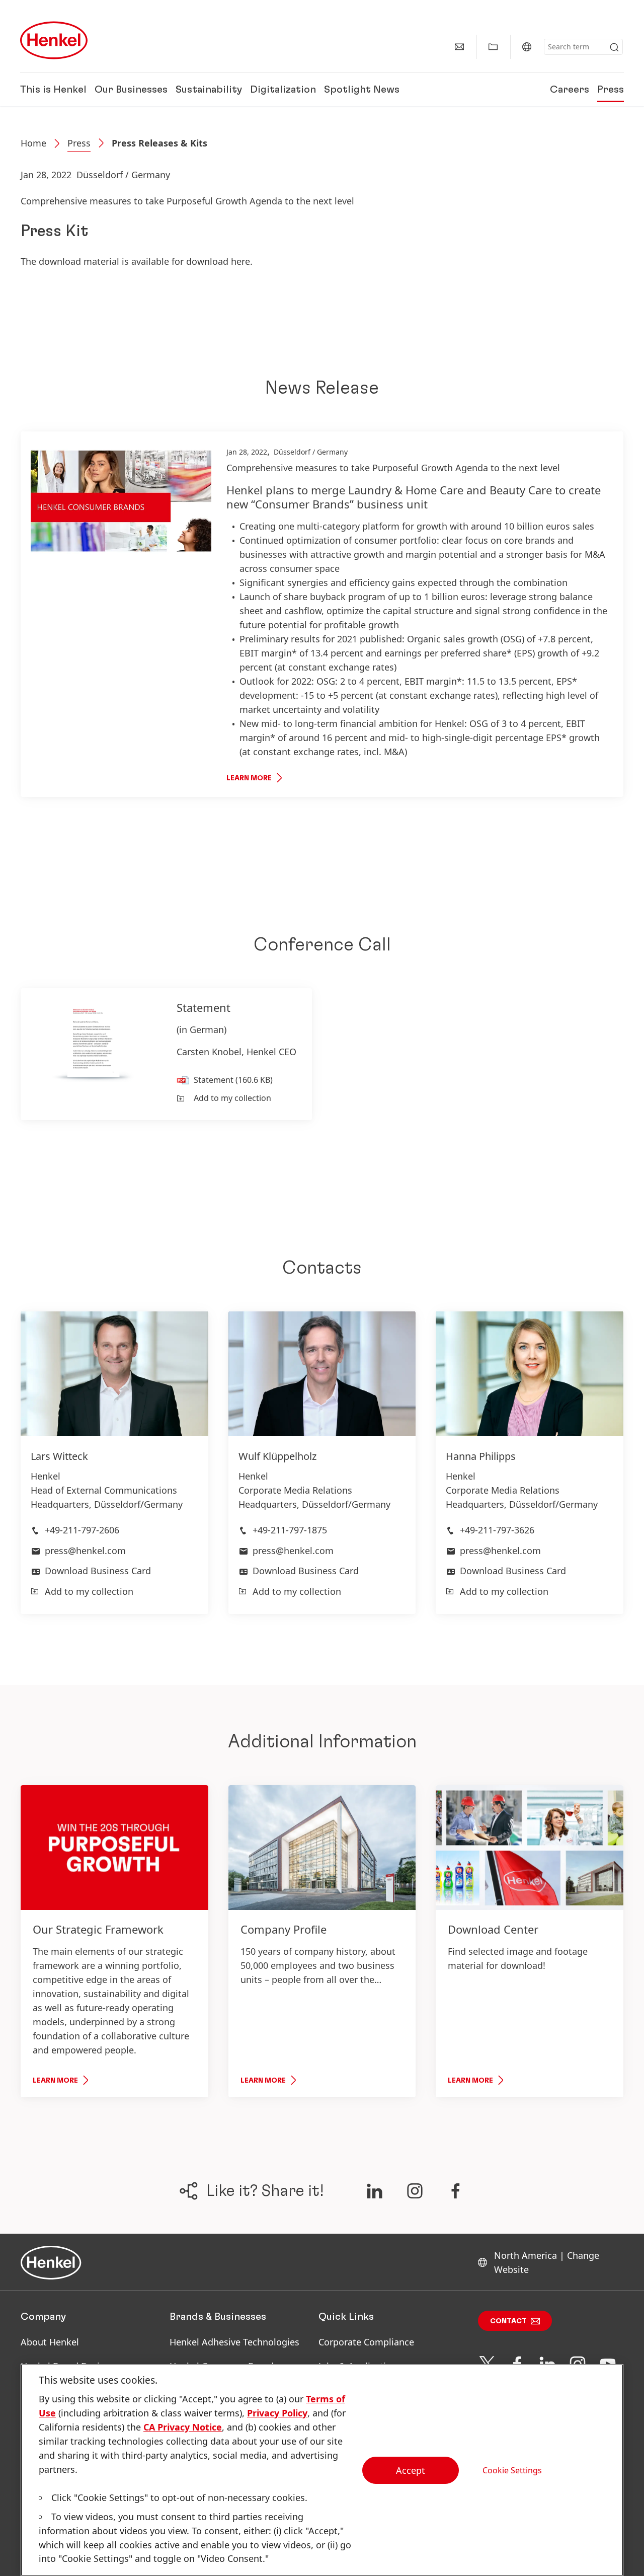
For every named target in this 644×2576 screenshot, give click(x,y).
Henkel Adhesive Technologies (234, 2342)
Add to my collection (232, 1098)
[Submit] (614, 47)
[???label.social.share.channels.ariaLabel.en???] (374, 2191)
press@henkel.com (85, 1551)
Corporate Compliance (366, 2342)
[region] (322, 2470)
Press (611, 90)
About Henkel (50, 2342)
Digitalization (283, 90)
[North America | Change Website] (527, 47)
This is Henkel (53, 90)
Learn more (249, 778)
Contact (508, 2321)
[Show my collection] (493, 47)
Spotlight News (362, 90)
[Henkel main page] (54, 40)
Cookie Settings (512, 2470)
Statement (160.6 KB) (233, 1080)
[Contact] (459, 47)
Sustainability (209, 90)
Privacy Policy (277, 2413)
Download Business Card (98, 1571)
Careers (570, 90)
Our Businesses (131, 90)
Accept (411, 2470)
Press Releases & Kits (159, 143)
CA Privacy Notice (183, 2427)
